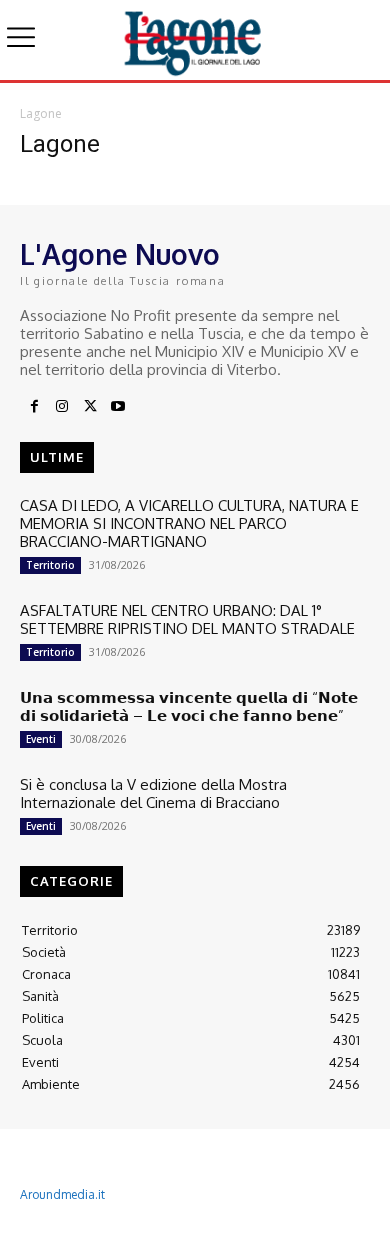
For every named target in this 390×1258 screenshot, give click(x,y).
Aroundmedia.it (62, 1194)
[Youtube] (118, 407)
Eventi (41, 739)
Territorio (50, 565)
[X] (90, 407)
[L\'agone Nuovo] (195, 40)
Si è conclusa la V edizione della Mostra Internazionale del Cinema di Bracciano (153, 793)
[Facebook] (34, 407)
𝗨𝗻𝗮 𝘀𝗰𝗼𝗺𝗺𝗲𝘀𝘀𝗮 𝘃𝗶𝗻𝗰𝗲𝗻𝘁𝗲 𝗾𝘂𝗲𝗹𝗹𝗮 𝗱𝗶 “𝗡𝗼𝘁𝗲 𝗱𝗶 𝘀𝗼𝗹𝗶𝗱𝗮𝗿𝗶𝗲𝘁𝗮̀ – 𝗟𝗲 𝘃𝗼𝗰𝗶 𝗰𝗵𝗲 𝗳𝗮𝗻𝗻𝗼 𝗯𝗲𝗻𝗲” (189, 706)
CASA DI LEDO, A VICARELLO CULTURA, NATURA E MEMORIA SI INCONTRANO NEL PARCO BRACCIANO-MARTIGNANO (189, 523)
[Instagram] (62, 407)
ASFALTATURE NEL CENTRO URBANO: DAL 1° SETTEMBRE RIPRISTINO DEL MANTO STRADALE (187, 619)
